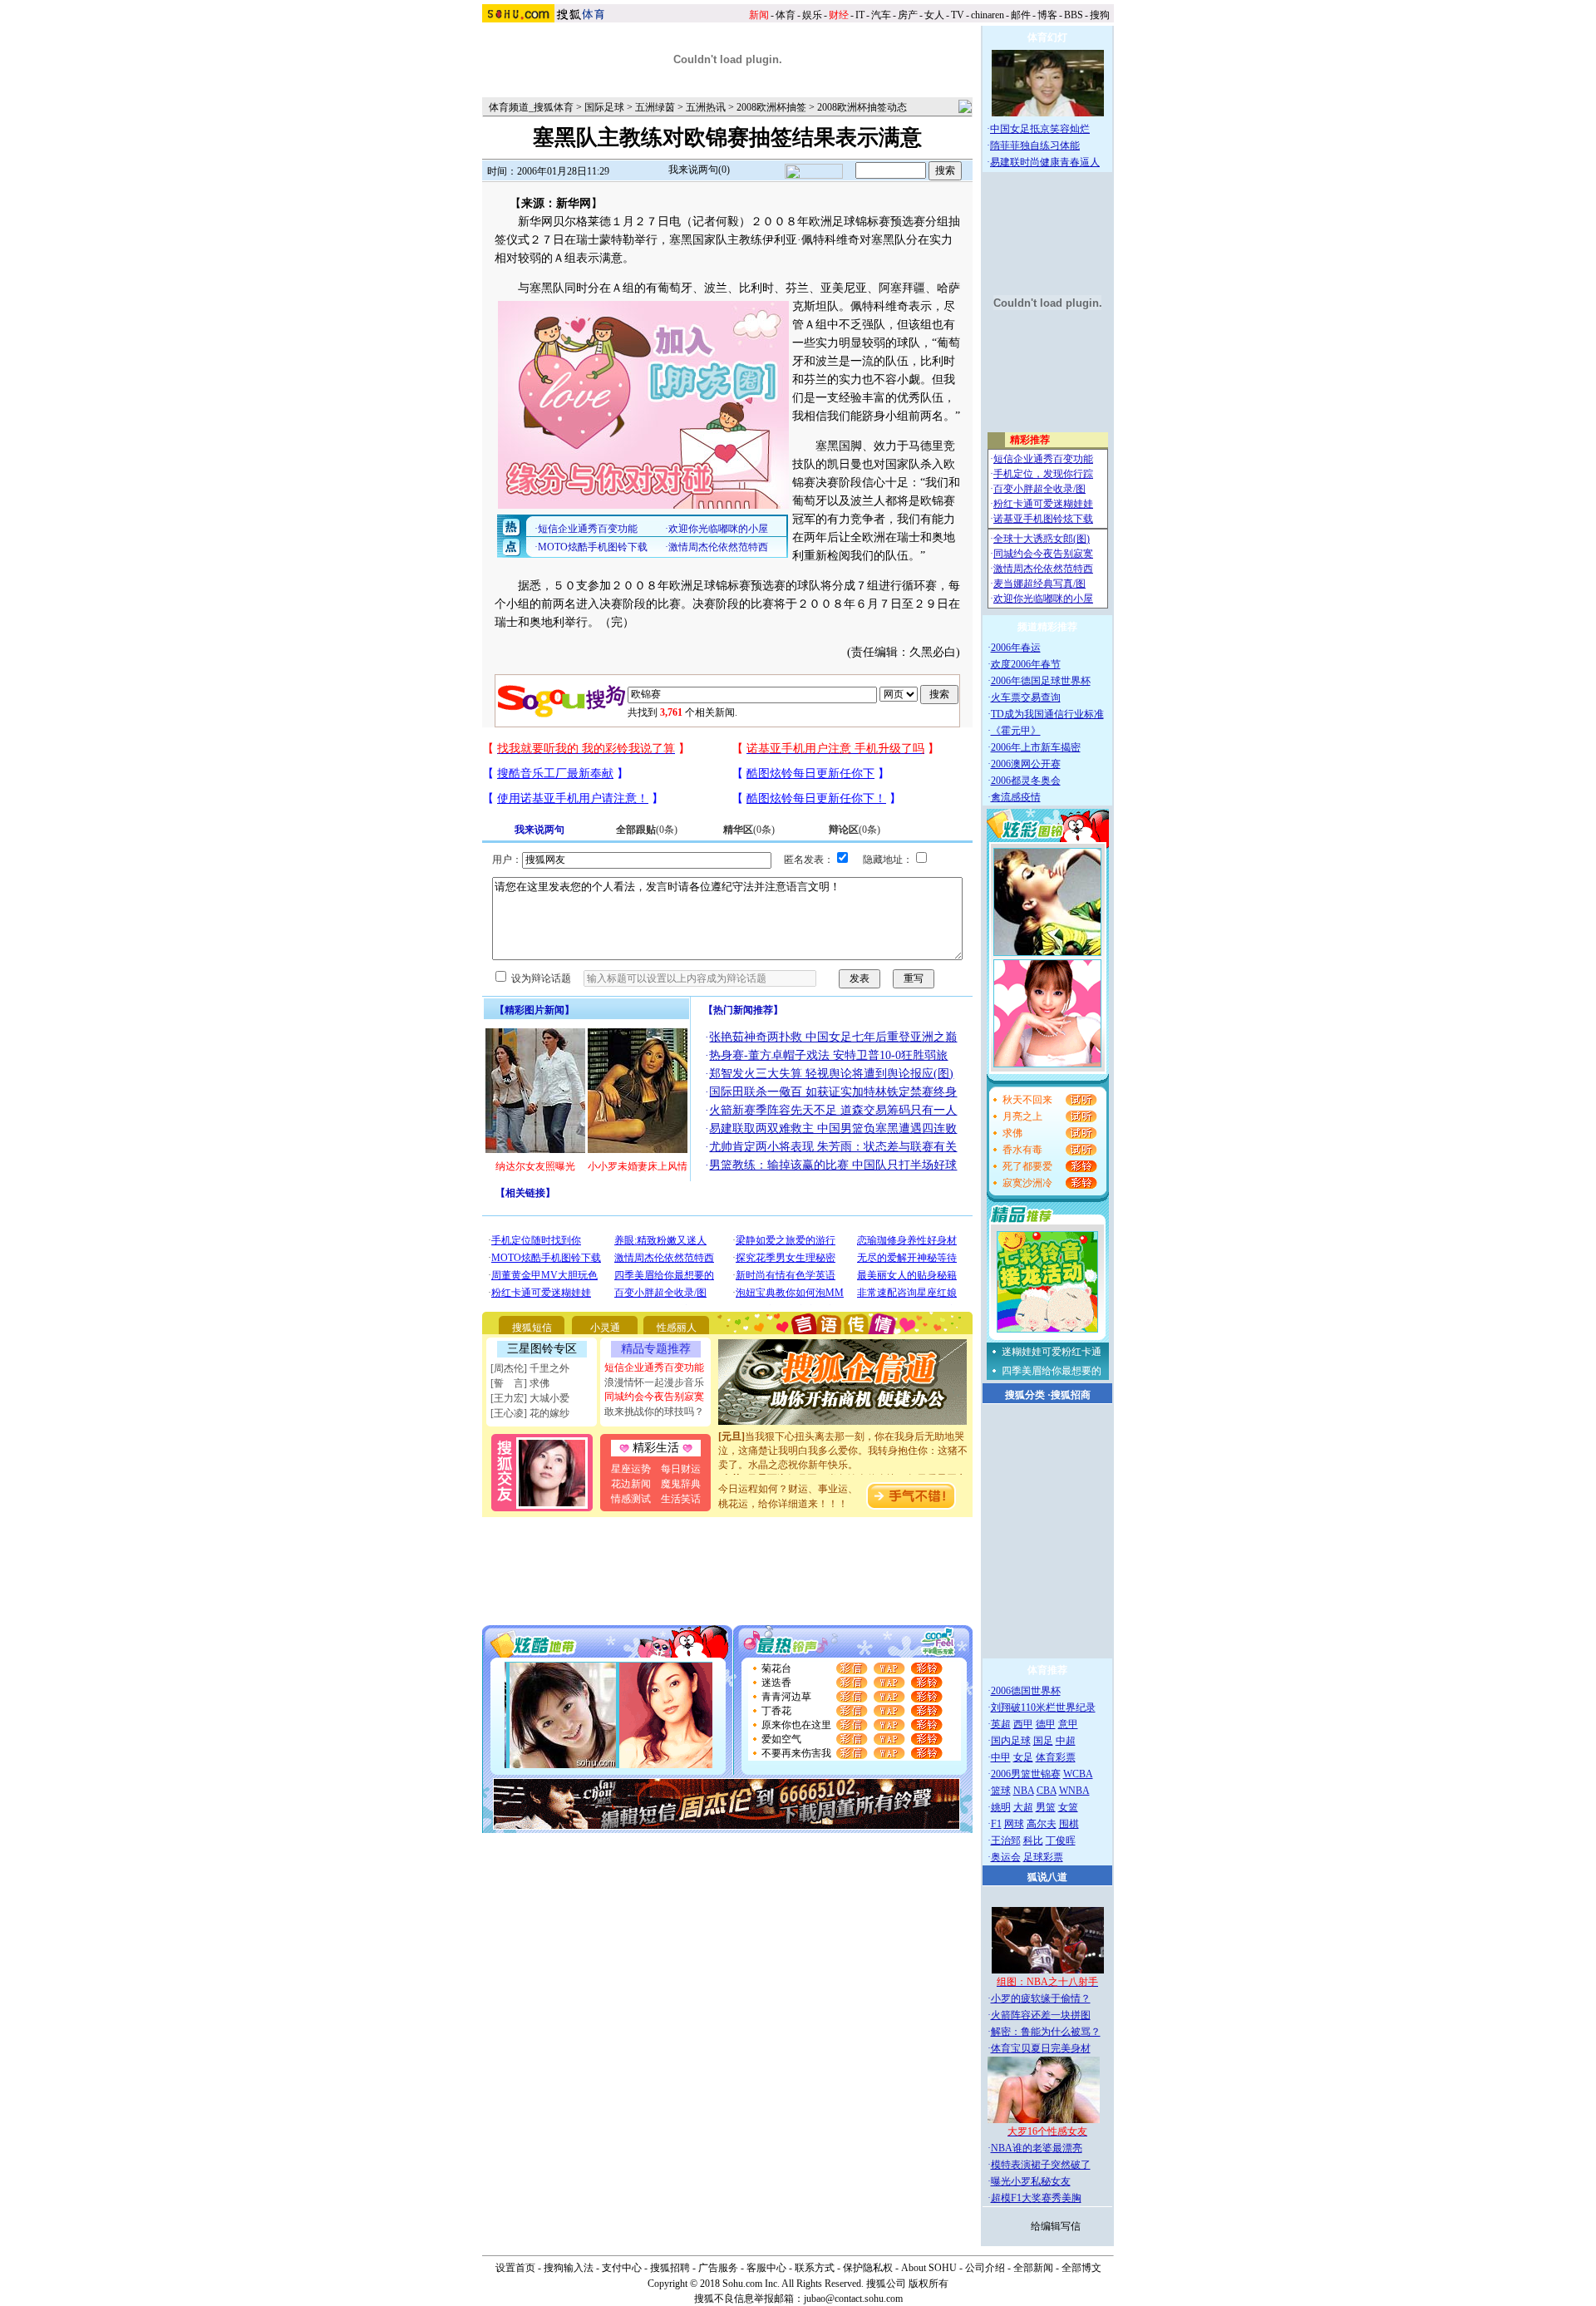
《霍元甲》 (1016, 731)
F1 (996, 1824)
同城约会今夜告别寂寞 (654, 1397)
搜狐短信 (532, 1328)
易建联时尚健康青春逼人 (1045, 162)
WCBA (1078, 1774)
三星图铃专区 (542, 1349)
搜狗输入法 (569, 2268)
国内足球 (1011, 1741)
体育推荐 (1047, 1670)
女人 (934, 15)
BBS (1074, 15)
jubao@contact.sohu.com (853, 2299)
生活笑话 (681, 1499)
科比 (1033, 1840)
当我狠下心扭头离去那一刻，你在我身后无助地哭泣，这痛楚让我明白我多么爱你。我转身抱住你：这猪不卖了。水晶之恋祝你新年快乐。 (843, 1436)
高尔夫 (1042, 1824)
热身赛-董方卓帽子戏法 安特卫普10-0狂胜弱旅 (828, 1055)
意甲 (1068, 1724)
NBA (1024, 1791)
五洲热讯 (706, 107)
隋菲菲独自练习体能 (1035, 145)
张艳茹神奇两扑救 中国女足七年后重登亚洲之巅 (833, 1037)
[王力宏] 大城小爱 (530, 1398)
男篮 (1046, 1807)
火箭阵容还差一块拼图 (1041, 2015)
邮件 (1021, 15)
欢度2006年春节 (1026, 664)
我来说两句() (699, 170)
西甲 (1023, 1724)
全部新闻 (1033, 2268)
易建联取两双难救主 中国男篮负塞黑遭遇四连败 (833, 1128)
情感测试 (631, 1499)
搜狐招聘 (670, 2268)
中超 (1066, 1741)
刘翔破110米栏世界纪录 (1043, 1707)
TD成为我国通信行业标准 (1047, 714)
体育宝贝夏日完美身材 (1041, 2048)
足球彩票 (1043, 1857)
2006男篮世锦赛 (1026, 1774)
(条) (647, 830)
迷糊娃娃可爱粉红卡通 (1052, 1352)
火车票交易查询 (1026, 697)
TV (958, 15)
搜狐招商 (1071, 1395)
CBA (1047, 1791)
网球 (1014, 1824)
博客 (1047, 15)
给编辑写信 (1056, 2226)
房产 (908, 15)
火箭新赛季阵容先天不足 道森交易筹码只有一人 (833, 1110)
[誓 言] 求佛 (520, 1383)
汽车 (881, 15)
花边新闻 (631, 1484)
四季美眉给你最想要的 (1052, 1371)
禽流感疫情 (1016, 797)
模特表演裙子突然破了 (1041, 2165)
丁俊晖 (1061, 1840)
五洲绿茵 (655, 107)
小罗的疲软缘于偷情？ (1041, 1998)
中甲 (1001, 1757)
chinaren (988, 15)
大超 (1023, 1807)
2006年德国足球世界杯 (1041, 681)
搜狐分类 (1025, 1395)
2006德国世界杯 (1026, 1691)
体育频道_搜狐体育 (531, 107)
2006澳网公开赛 (1026, 764)
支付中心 (622, 2268)
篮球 (1001, 1791)
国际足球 (604, 107)
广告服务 (718, 2268)
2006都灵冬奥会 (1026, 781)
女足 (1023, 1757)
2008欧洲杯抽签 (771, 107)
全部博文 (1081, 2268)
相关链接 (525, 1193)
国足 (1043, 1741)
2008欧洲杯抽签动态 (862, 107)
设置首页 (515, 2268)
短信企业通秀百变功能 (654, 1367)
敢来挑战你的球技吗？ (654, 1412)
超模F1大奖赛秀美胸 (1036, 2198)
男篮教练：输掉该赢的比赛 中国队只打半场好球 (833, 1165)
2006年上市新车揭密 (1036, 747)
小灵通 (605, 1328)
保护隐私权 (868, 2268)
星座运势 (631, 1469)
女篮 (1068, 1807)
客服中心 (766, 2268)
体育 (786, 15)
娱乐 (812, 15)
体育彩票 (1056, 1757)
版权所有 (929, 2284)
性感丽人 (677, 1328)
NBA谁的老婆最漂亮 (1037, 2148)
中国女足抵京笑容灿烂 (1040, 129)
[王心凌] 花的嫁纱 (530, 1413)
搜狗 (1100, 15)
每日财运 (681, 1469)
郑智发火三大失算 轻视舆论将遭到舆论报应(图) (831, 1074)
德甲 (1046, 1724)
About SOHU (929, 2268)
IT (860, 15)
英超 (1001, 1724)
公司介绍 (985, 2268)
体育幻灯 (1047, 37)
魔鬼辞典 (681, 1484)
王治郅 (1006, 1840)
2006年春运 (1016, 648)
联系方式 (815, 2268)
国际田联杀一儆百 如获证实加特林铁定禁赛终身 (833, 1092)
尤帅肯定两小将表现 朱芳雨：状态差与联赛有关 (833, 1147)
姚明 (1001, 1807)
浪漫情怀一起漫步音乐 (654, 1382)
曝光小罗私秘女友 (1031, 2181)
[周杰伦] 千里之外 (530, 1368)
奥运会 (1006, 1857)
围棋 (1069, 1824)
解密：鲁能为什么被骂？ (1046, 2032)
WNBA (1074, 1791)
